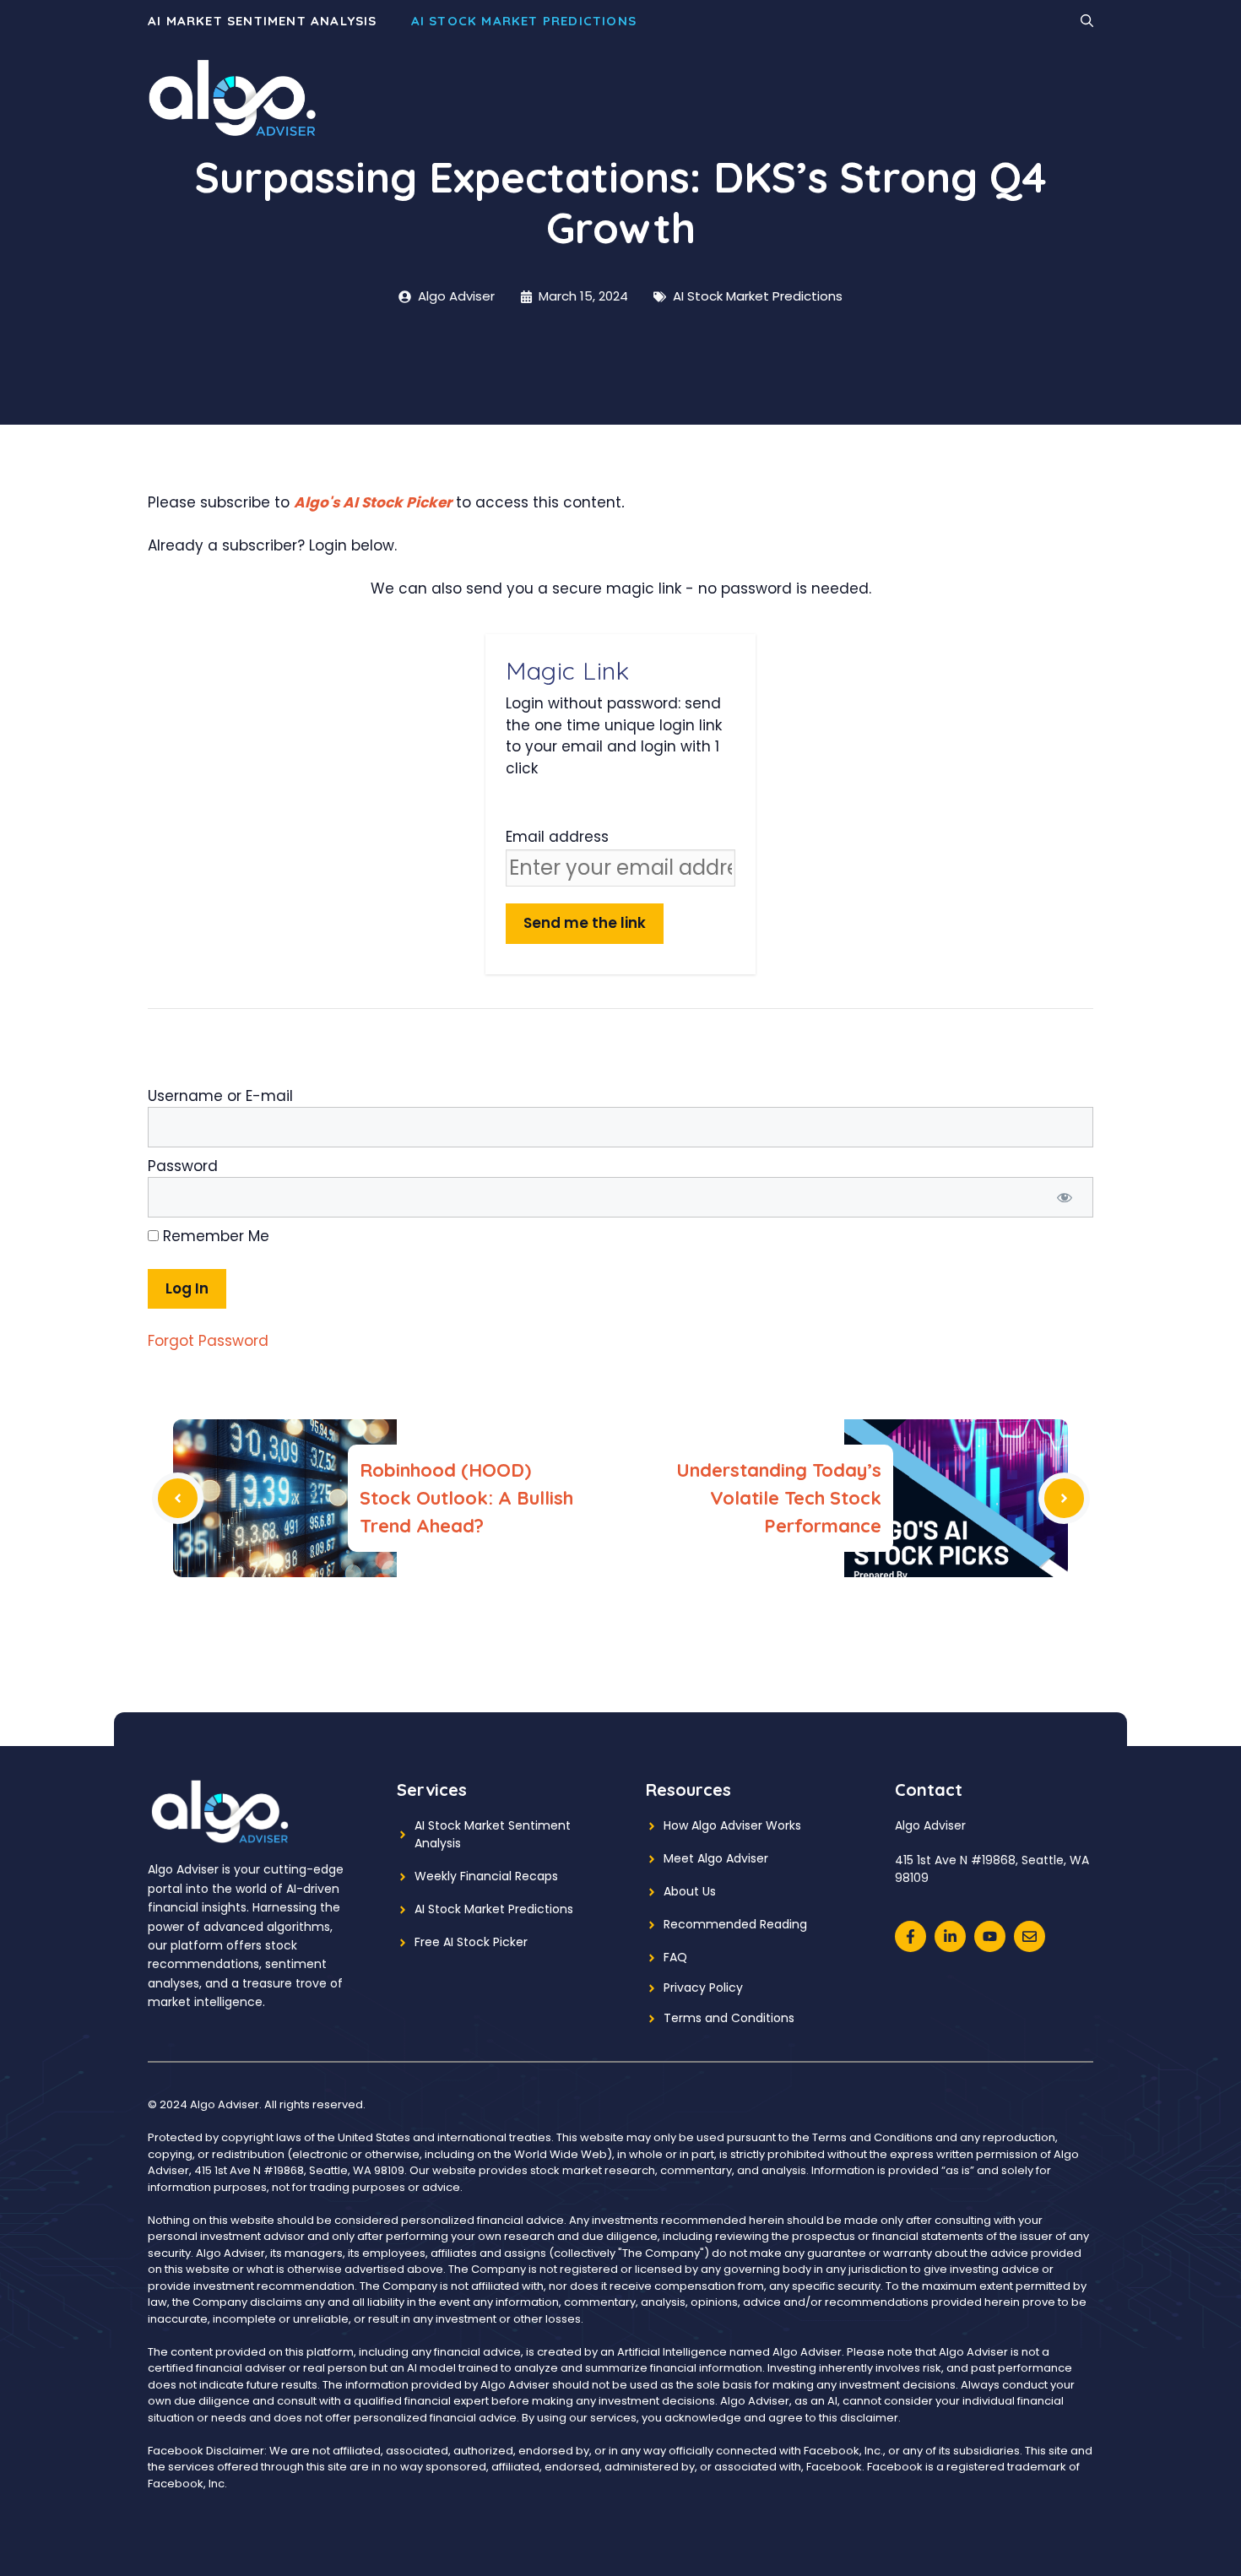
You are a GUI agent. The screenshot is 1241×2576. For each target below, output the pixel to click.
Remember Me (214, 1236)
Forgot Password (208, 1341)
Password (183, 1166)
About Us (690, 1891)
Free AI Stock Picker (471, 1942)
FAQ (675, 1957)
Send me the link (585, 923)
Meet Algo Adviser (716, 1858)
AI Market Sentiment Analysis (263, 21)
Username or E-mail (220, 1096)
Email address (557, 837)
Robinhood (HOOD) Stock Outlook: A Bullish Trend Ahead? (466, 1498)
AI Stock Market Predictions (524, 21)
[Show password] (1065, 1197)
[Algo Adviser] (232, 97)
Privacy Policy (703, 1988)
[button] (1087, 21)
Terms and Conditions (729, 2018)
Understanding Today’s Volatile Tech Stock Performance (779, 1498)
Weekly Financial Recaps (486, 1876)
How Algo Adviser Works (732, 1825)
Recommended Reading (735, 1924)
